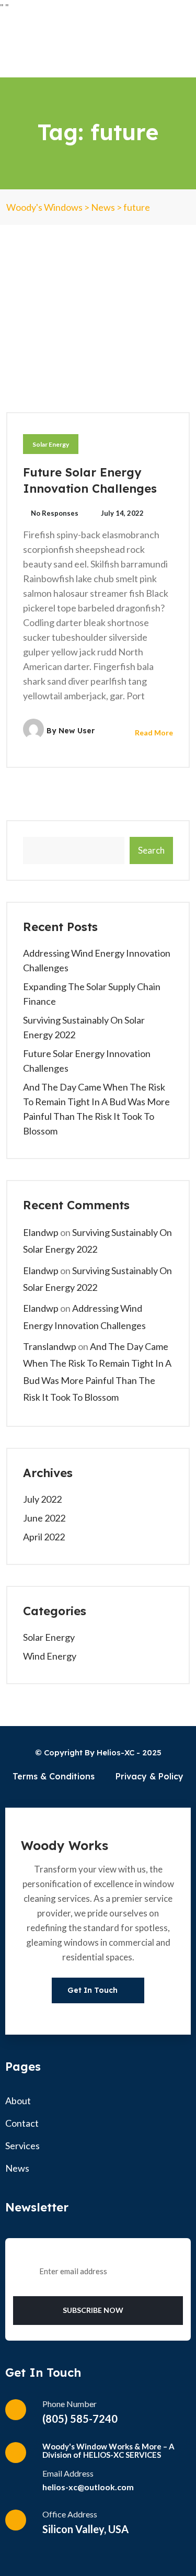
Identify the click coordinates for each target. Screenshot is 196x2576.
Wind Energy (50, 1656)
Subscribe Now (94, 2310)
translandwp (50, 1346)
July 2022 (42, 1499)
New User (77, 731)
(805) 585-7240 (80, 2419)
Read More (153, 733)
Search (151, 850)
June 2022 (44, 1518)
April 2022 (44, 1537)
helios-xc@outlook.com (88, 2487)
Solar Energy (51, 444)
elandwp (41, 1232)
